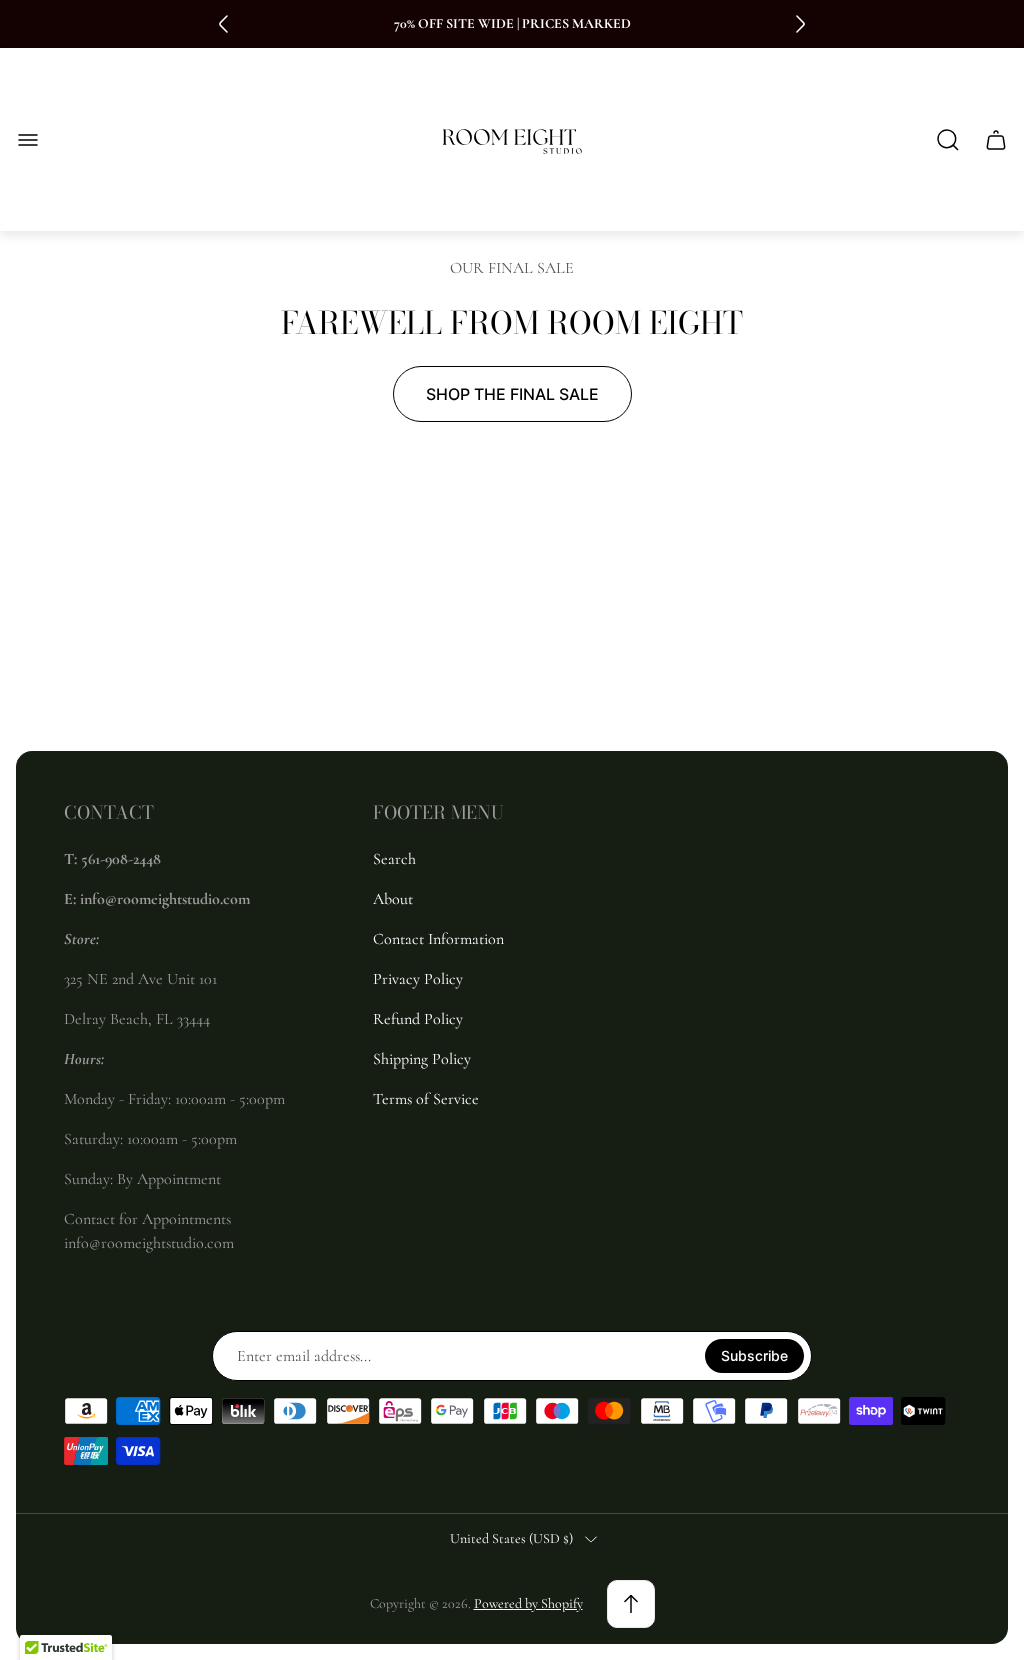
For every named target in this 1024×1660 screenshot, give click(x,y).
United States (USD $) (511, 1538)
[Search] (948, 140)
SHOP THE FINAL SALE (512, 394)
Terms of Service (426, 1099)
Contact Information (438, 939)
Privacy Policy (418, 979)
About (393, 899)
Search (394, 859)
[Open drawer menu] (28, 140)
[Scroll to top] (631, 1604)
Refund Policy (418, 1019)
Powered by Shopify (528, 1603)
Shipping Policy (422, 1059)
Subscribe (754, 1355)
